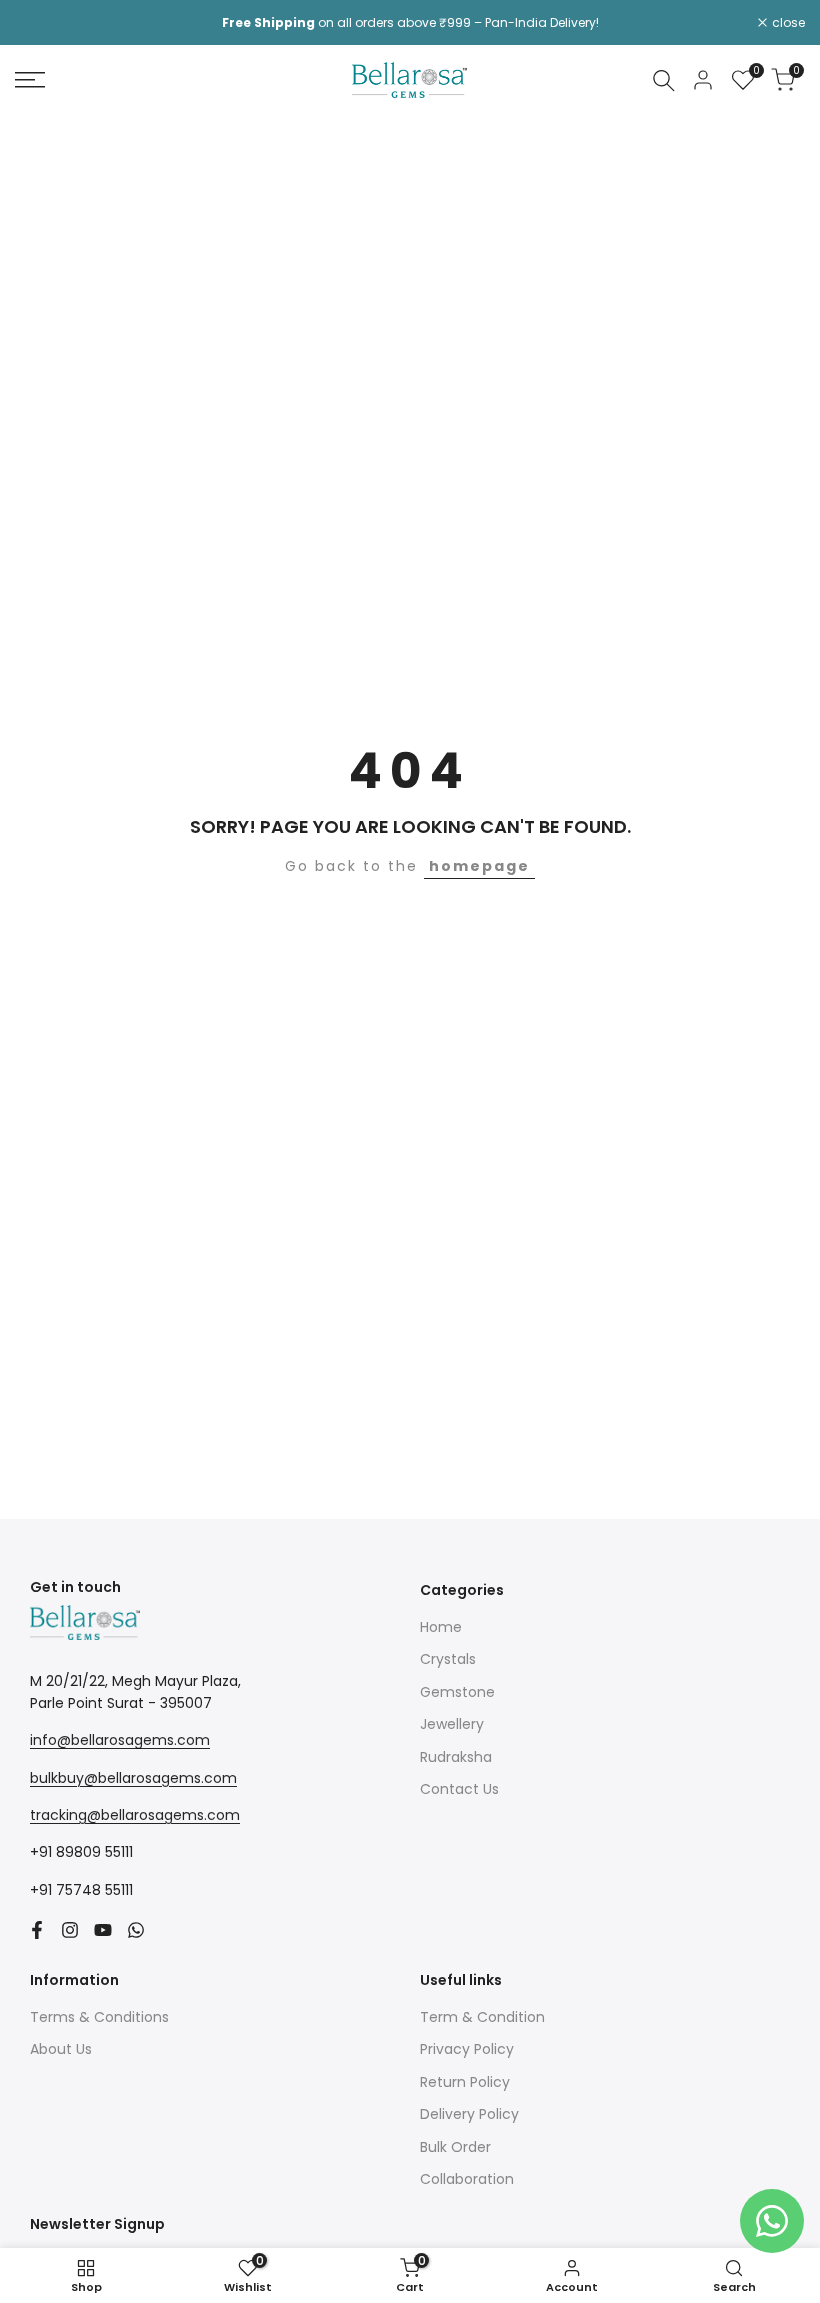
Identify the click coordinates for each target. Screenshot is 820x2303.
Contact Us (459, 1789)
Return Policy (465, 2082)
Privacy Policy (467, 2049)
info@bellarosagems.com (120, 1740)
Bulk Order (455, 2147)
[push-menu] (30, 80)
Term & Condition (482, 2017)
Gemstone (457, 1692)
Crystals (448, 1659)
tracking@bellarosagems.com (135, 1815)
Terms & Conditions (99, 2017)
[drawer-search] (664, 80)
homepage (479, 866)
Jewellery (452, 1724)
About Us (61, 2049)
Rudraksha (456, 1757)
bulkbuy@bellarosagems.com (133, 1778)
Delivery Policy (469, 2114)
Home (441, 1627)
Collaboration (467, 2179)
